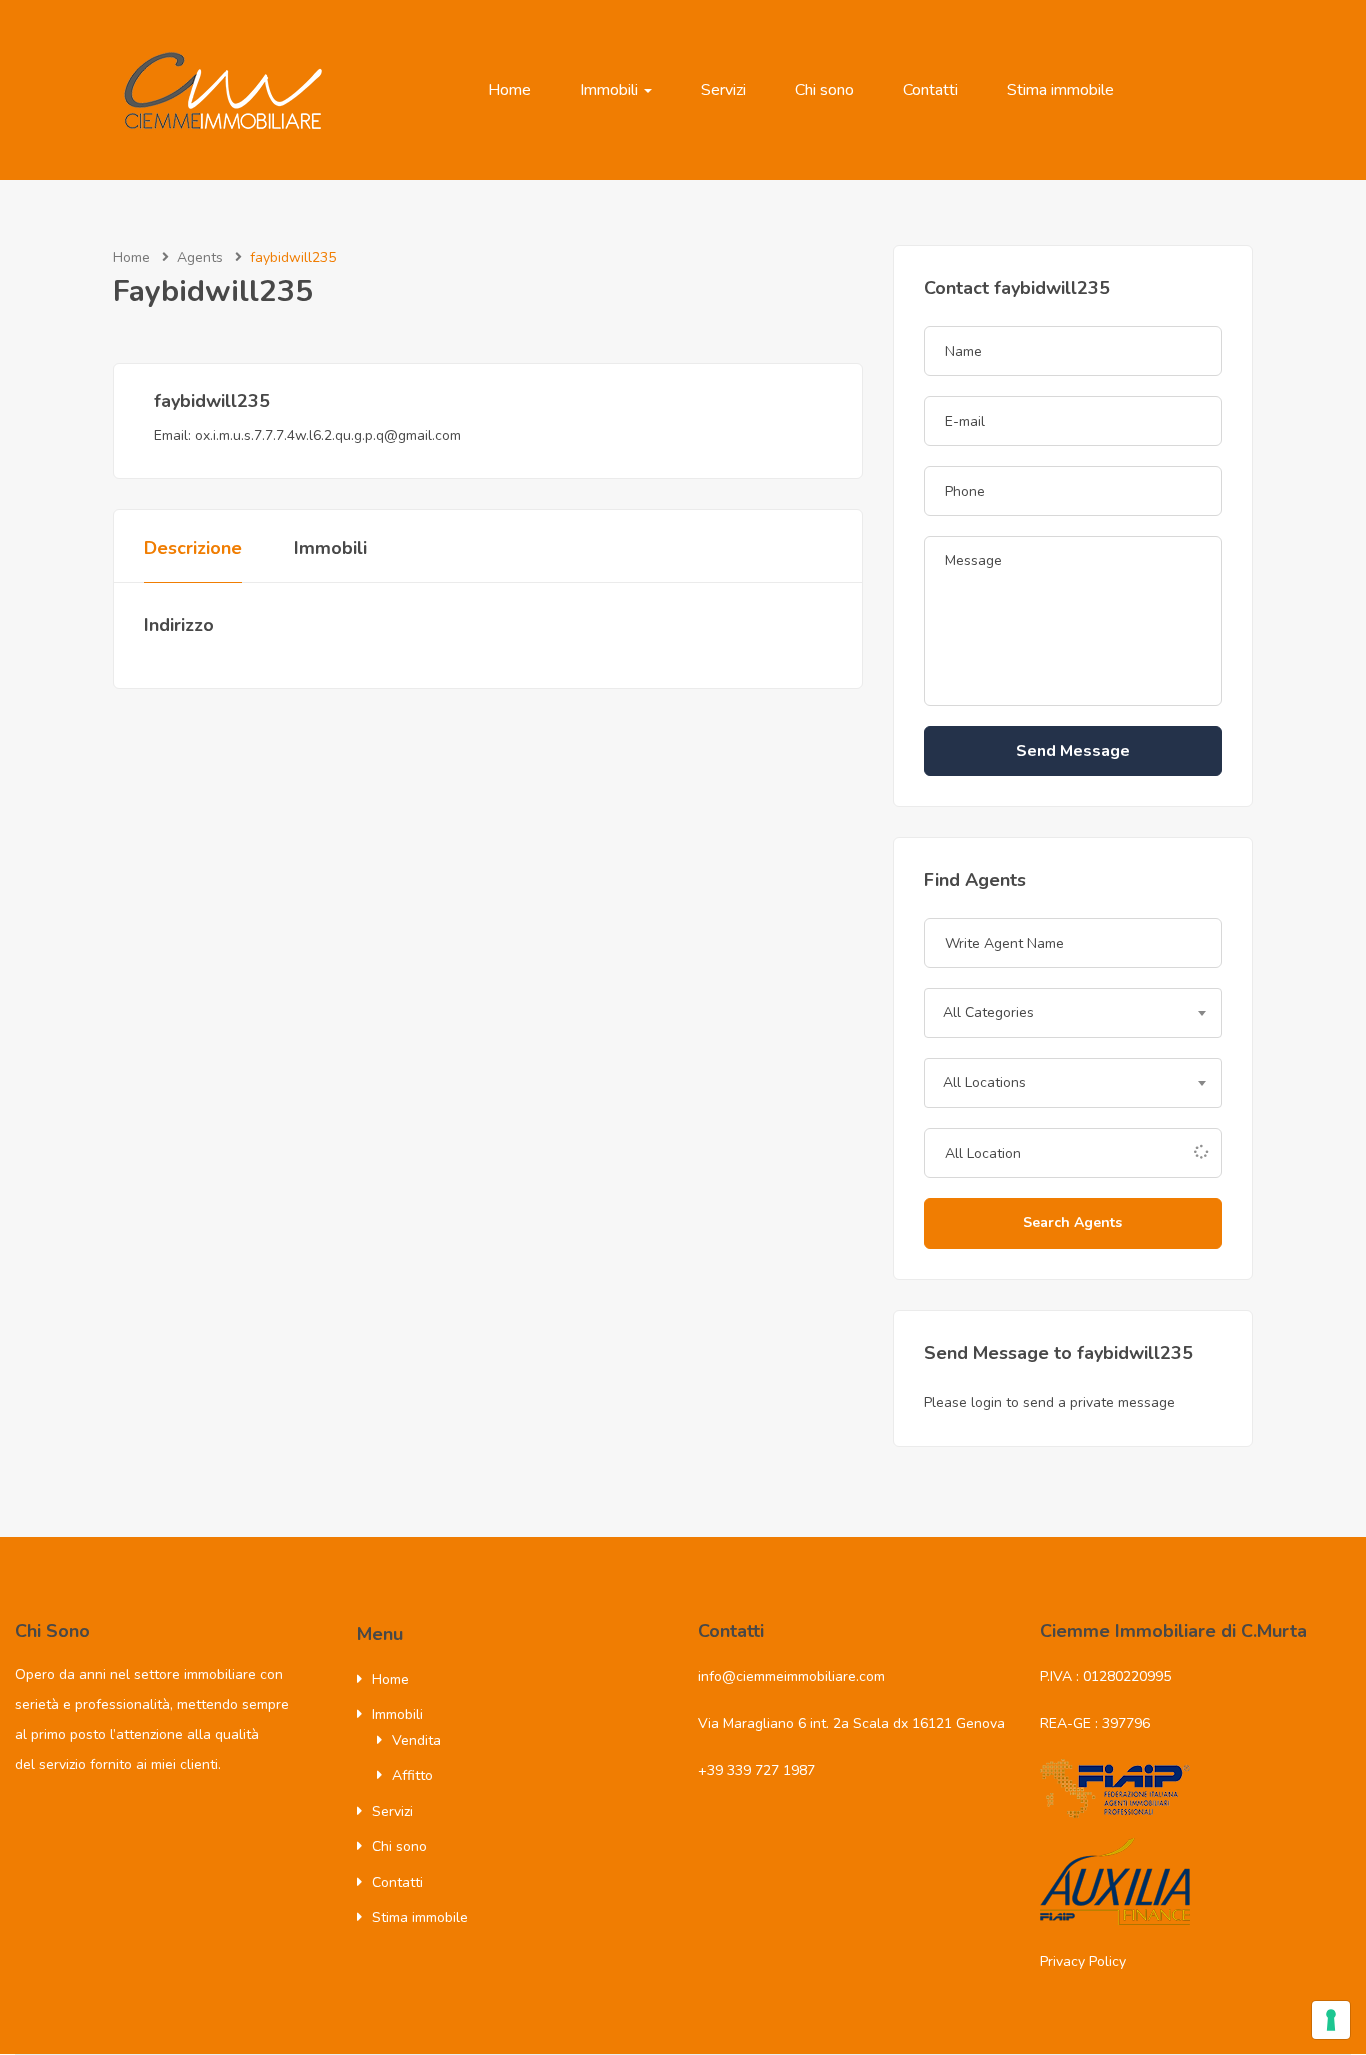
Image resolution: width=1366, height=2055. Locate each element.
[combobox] (1073, 1013)
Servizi (723, 90)
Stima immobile (1060, 90)
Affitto (412, 1775)
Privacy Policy (1083, 1961)
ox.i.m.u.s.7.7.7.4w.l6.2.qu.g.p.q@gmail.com (328, 435)
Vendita (416, 1740)
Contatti (930, 90)
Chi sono (824, 90)
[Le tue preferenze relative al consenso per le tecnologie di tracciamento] (1331, 2020)
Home (509, 90)
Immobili (611, 90)
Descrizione (193, 548)
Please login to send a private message (1049, 1402)
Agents (200, 257)
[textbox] (1073, 1013)
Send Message (1073, 751)
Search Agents (1072, 1222)
